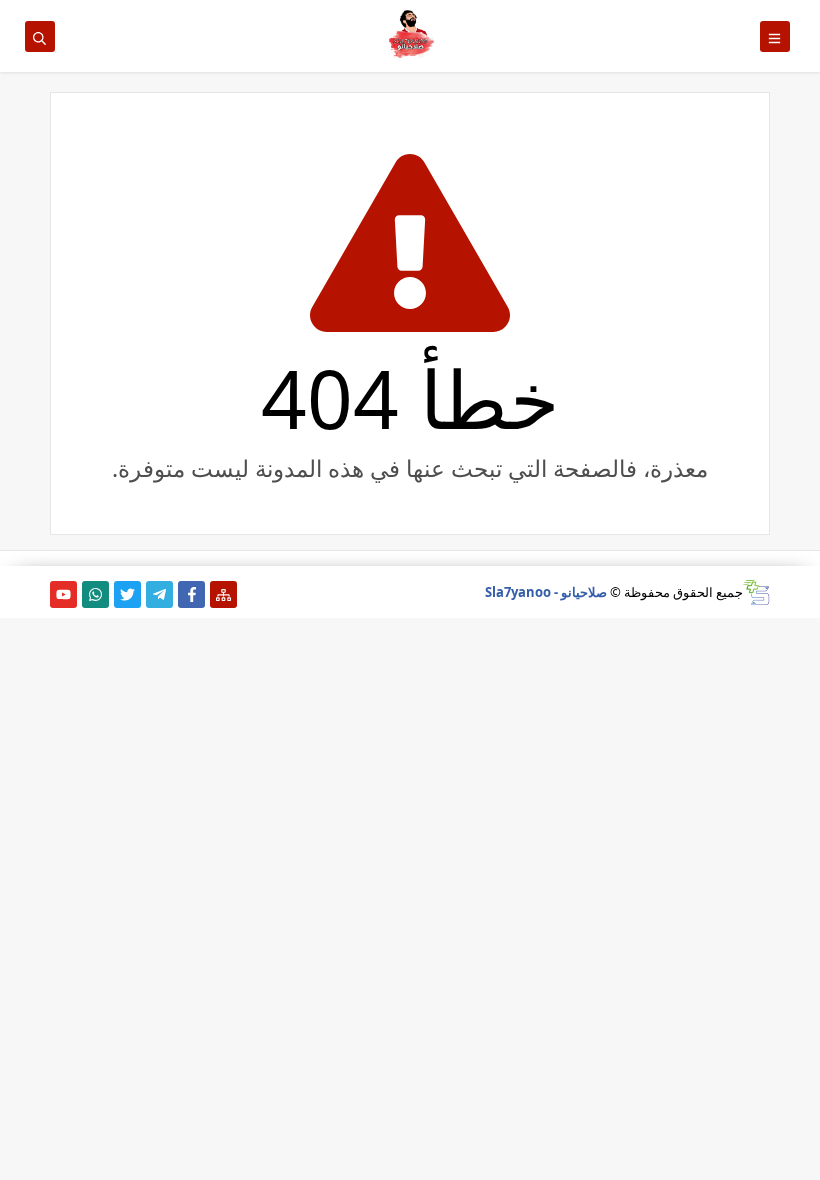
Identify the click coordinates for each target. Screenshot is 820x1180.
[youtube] (63, 594)
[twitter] (127, 594)
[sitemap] (223, 594)
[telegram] (159, 594)
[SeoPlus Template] (756, 592)
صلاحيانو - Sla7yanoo (546, 592)
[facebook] (191, 594)
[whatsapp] (95, 594)
